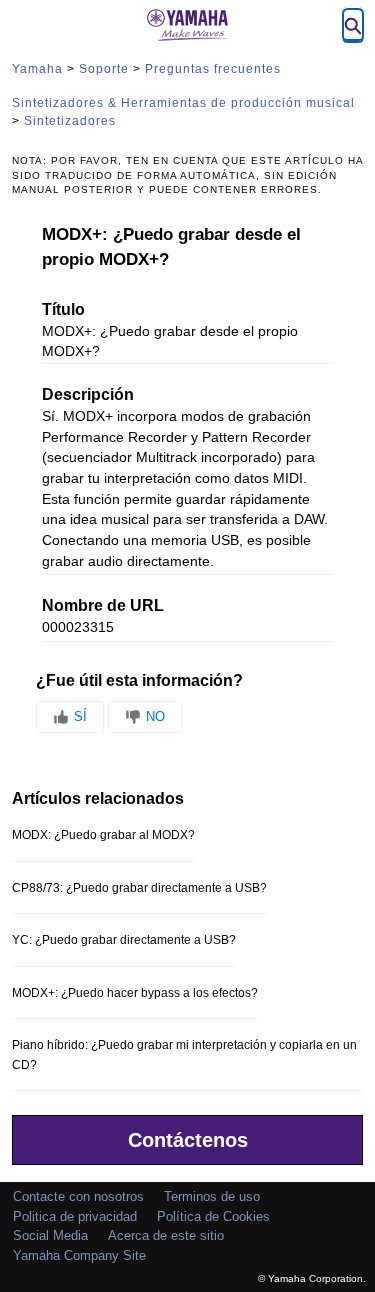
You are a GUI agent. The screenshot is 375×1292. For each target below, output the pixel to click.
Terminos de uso (212, 1196)
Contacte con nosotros (78, 1196)
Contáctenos (188, 1140)
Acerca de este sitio (166, 1235)
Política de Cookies (213, 1216)
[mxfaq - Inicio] (188, 25)
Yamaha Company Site (79, 1255)
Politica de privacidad (75, 1216)
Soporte (104, 69)
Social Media (50, 1235)
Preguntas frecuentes (213, 69)
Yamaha (37, 69)
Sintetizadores (70, 121)
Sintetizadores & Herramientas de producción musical (183, 103)
